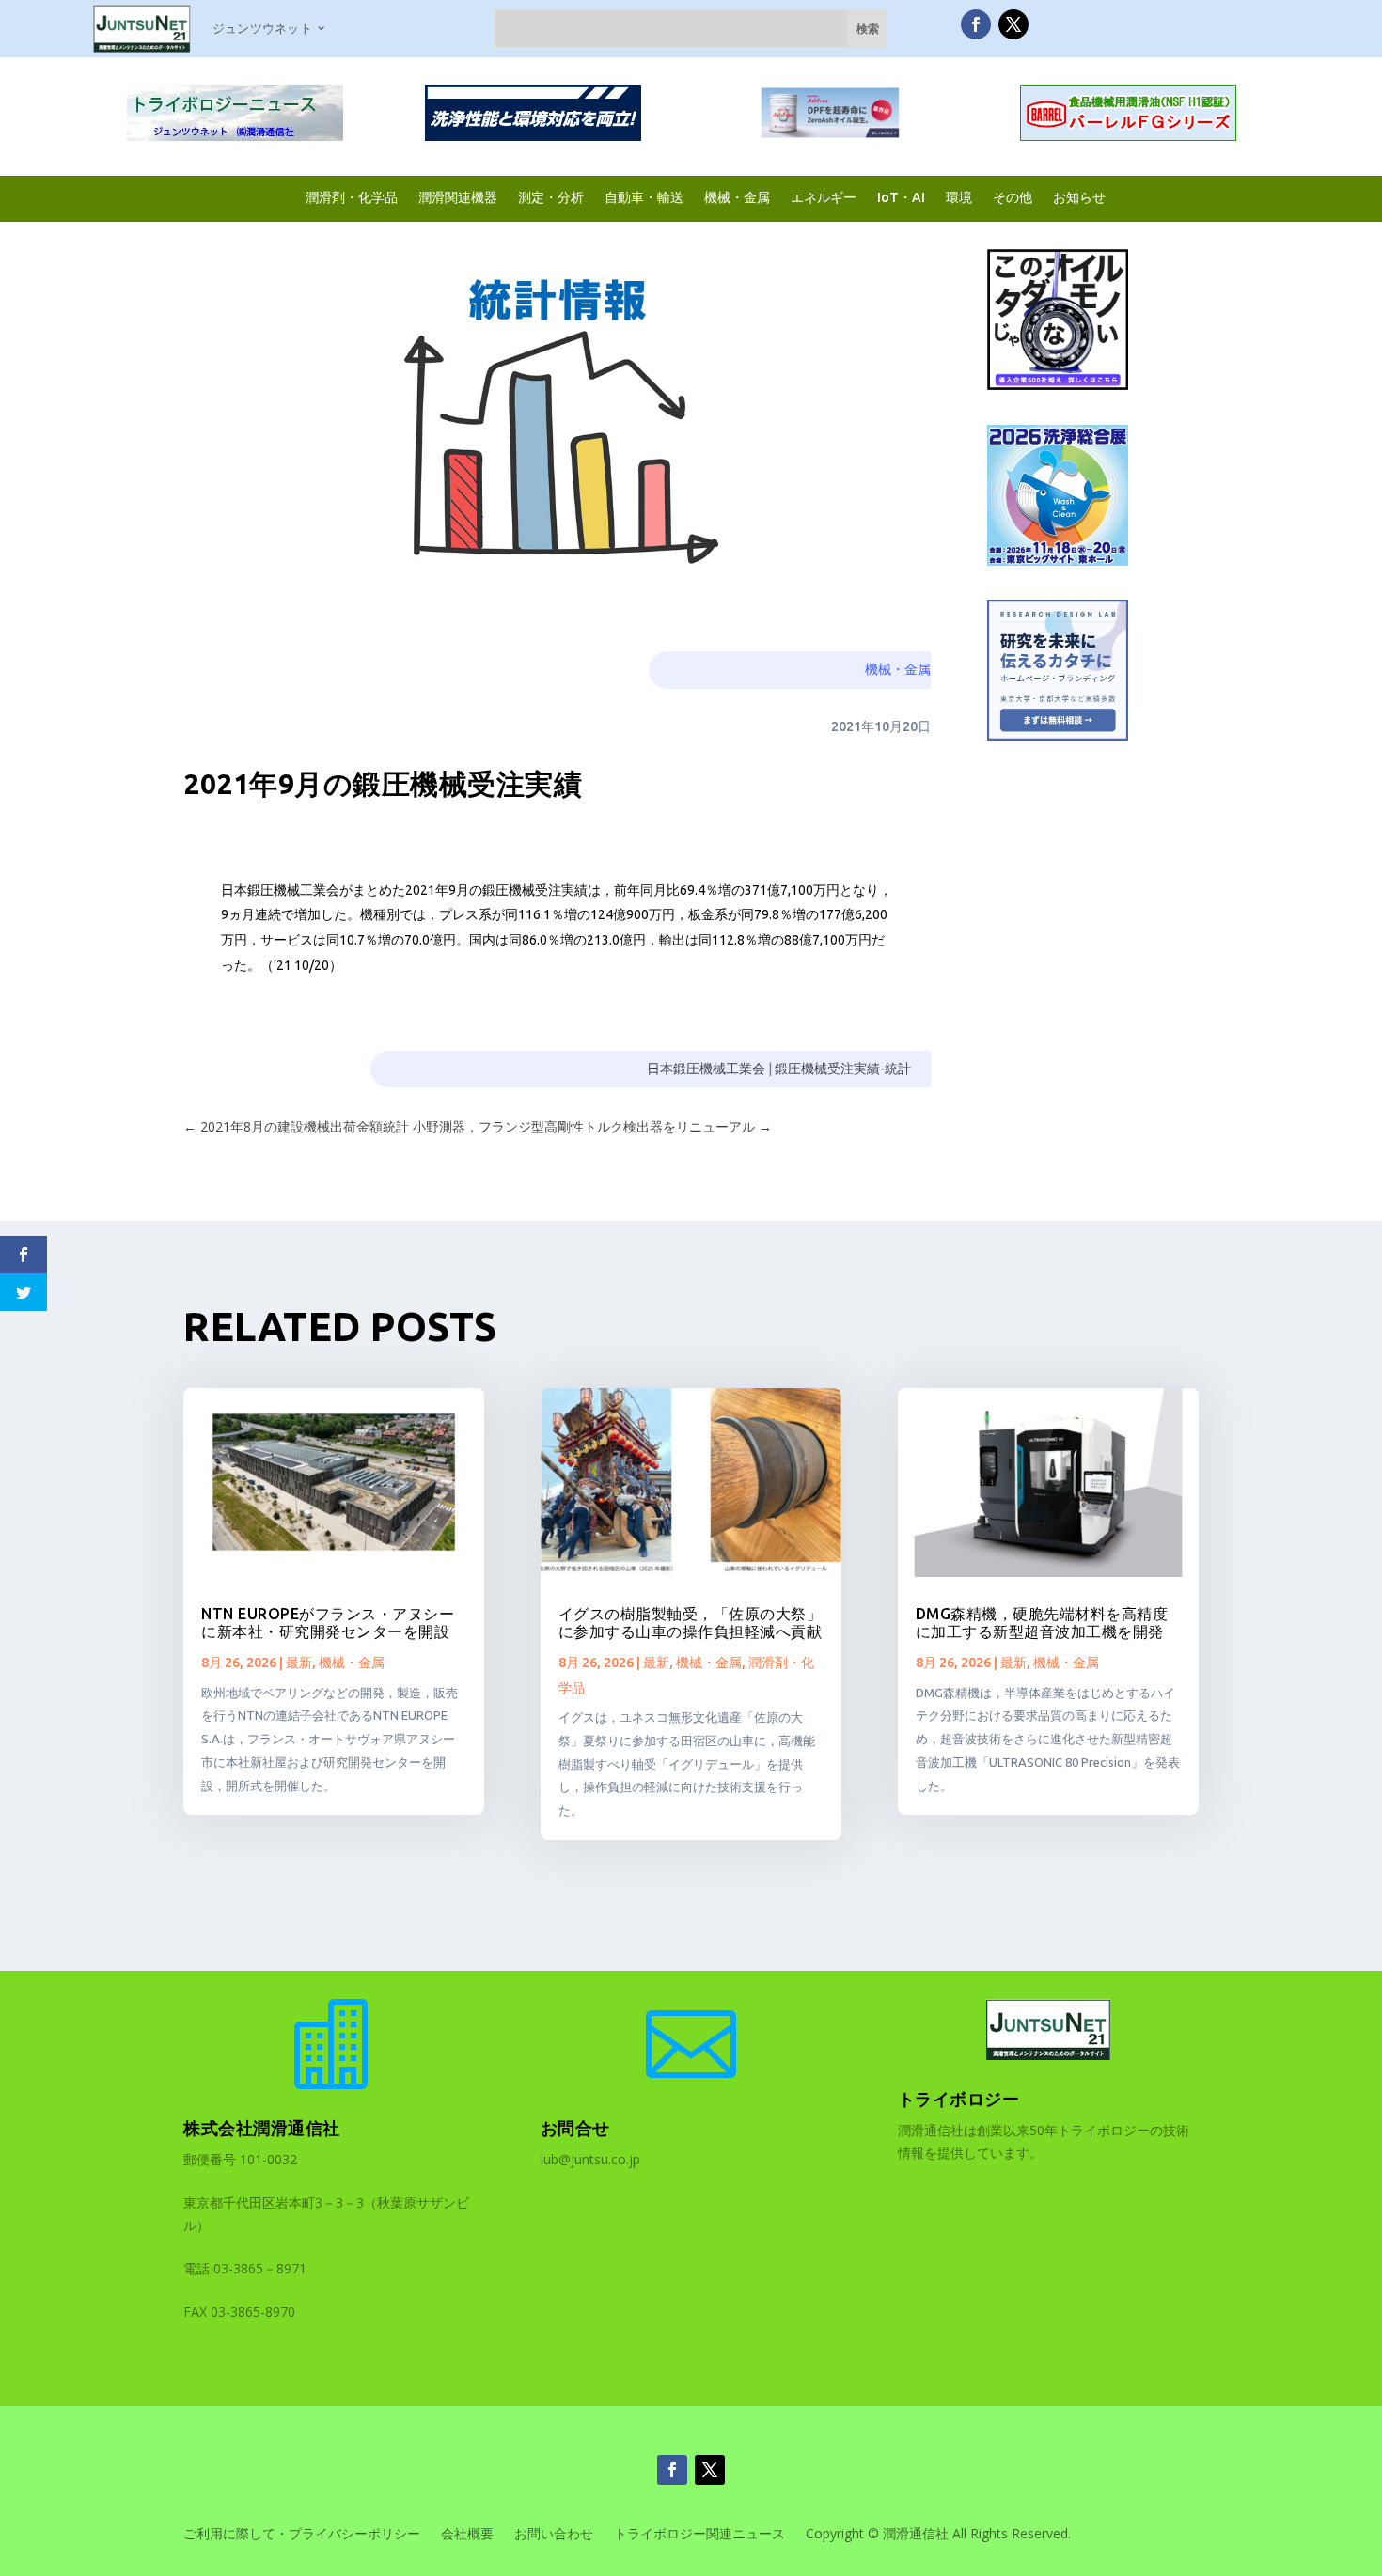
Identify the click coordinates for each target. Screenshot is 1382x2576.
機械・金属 (737, 197)
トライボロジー (959, 2099)
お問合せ (575, 2128)
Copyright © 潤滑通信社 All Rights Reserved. (938, 2535)
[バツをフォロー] (1013, 24)
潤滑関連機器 (458, 197)
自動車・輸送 (644, 197)
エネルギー (824, 197)
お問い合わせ (554, 2535)
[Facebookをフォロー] (976, 24)
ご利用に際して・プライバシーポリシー (302, 2535)
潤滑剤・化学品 (352, 197)
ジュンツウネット (262, 28)
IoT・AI (901, 197)
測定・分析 (551, 197)
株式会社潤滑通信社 (262, 2128)
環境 (959, 197)
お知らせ (1079, 197)
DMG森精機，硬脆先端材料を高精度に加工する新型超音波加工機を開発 (1042, 1623)
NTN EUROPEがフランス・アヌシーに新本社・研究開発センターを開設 (328, 1623)
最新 (299, 1663)
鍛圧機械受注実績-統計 (843, 1069)
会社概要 (467, 2535)
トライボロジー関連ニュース (699, 2535)
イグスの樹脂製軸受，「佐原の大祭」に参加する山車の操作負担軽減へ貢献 (691, 1623)
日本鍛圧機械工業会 (706, 1069)
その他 (1013, 197)
